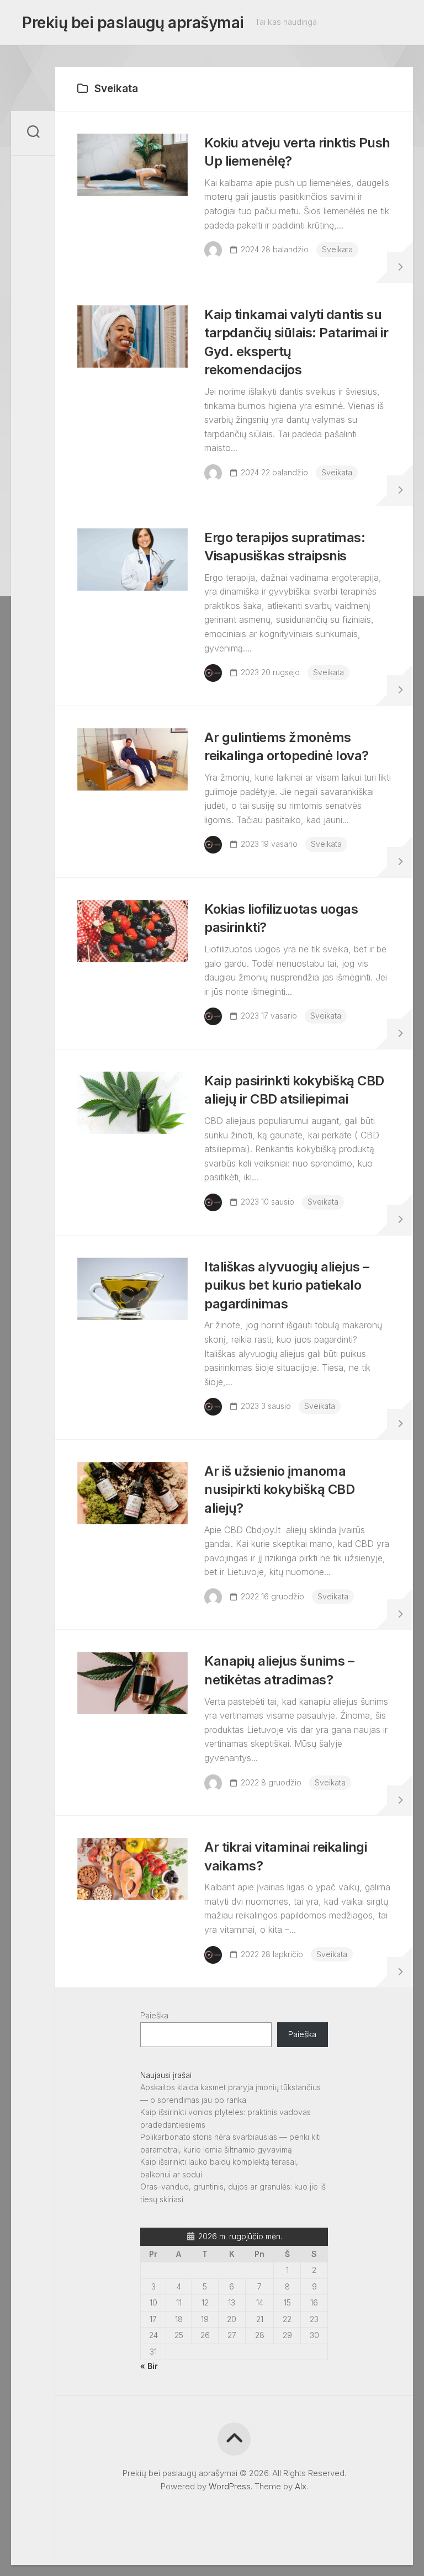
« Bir (149, 2366)
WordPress (230, 2486)
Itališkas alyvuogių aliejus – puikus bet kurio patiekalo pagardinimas (287, 1285)
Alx (301, 2486)
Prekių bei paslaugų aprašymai (133, 23)
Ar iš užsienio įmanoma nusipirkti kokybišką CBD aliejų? (279, 1490)
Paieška (154, 2015)
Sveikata (337, 249)
